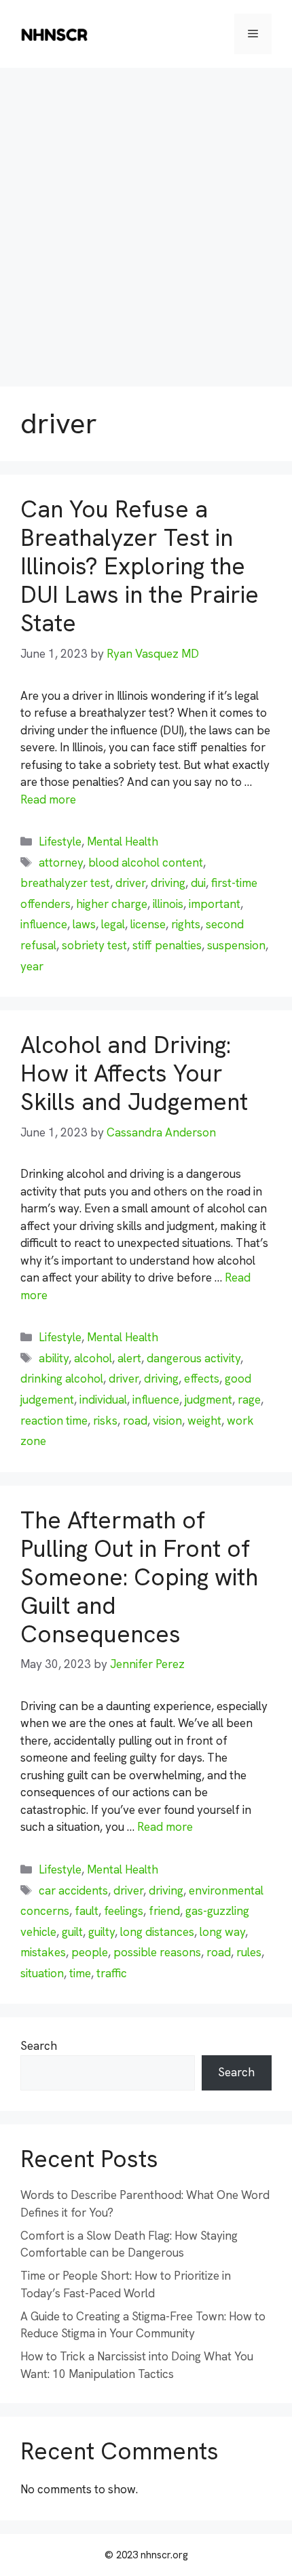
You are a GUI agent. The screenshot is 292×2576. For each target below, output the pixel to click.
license (148, 924)
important (215, 904)
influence (44, 924)
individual (103, 1400)
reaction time (54, 1421)
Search (39, 2046)
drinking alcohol (62, 1379)
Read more (48, 799)
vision (167, 1421)
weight (204, 1421)
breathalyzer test (65, 883)
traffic (112, 1973)
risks (105, 1421)
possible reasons (157, 1952)
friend (164, 1911)
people (90, 1952)
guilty (102, 1932)
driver (130, 883)
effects (202, 1379)
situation (42, 1973)
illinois (168, 904)
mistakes (43, 1952)
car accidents (73, 1890)
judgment (208, 1400)
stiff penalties (167, 945)
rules (249, 1952)
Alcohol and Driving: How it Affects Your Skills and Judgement (134, 1073)
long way (222, 1932)
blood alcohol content (146, 863)
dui (198, 883)
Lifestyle (60, 841)
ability (54, 1358)
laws (84, 924)
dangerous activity (194, 1358)
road (135, 1421)
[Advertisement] (146, 220)
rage (249, 1400)
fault (87, 1911)
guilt (72, 1932)
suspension (236, 945)
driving (168, 883)
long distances (157, 1932)
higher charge (112, 904)
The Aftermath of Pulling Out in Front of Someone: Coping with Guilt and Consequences (139, 1577)
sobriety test (94, 945)
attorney (61, 863)
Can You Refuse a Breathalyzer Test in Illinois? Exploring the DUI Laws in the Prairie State (140, 566)
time (80, 1973)
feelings (124, 1911)
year (32, 966)
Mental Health (123, 841)
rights (186, 924)
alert (129, 1358)
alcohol (93, 1358)
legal (113, 924)
